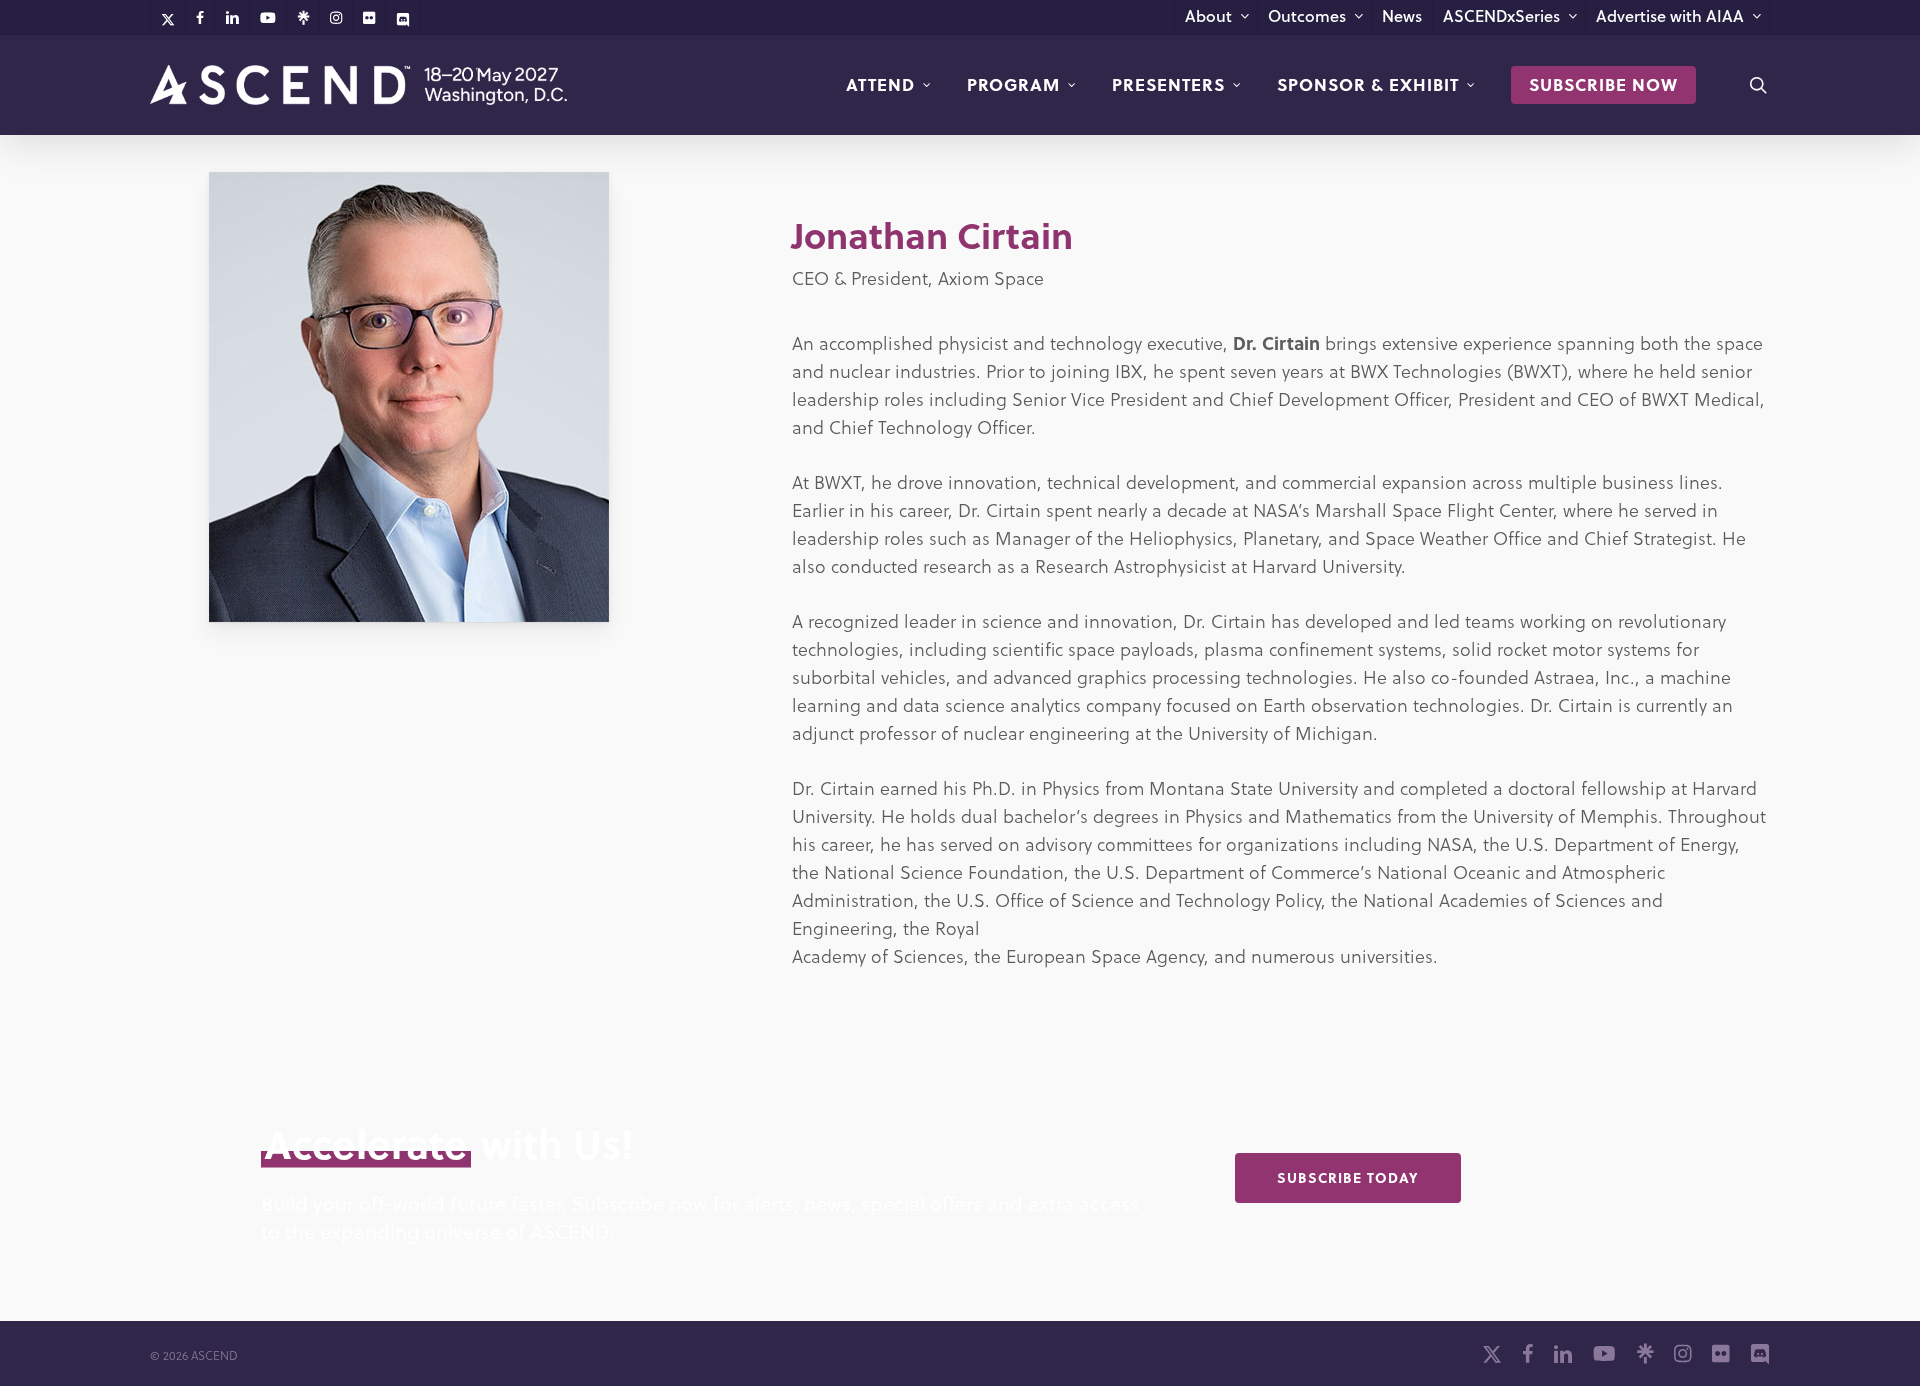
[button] (1348, 1178)
